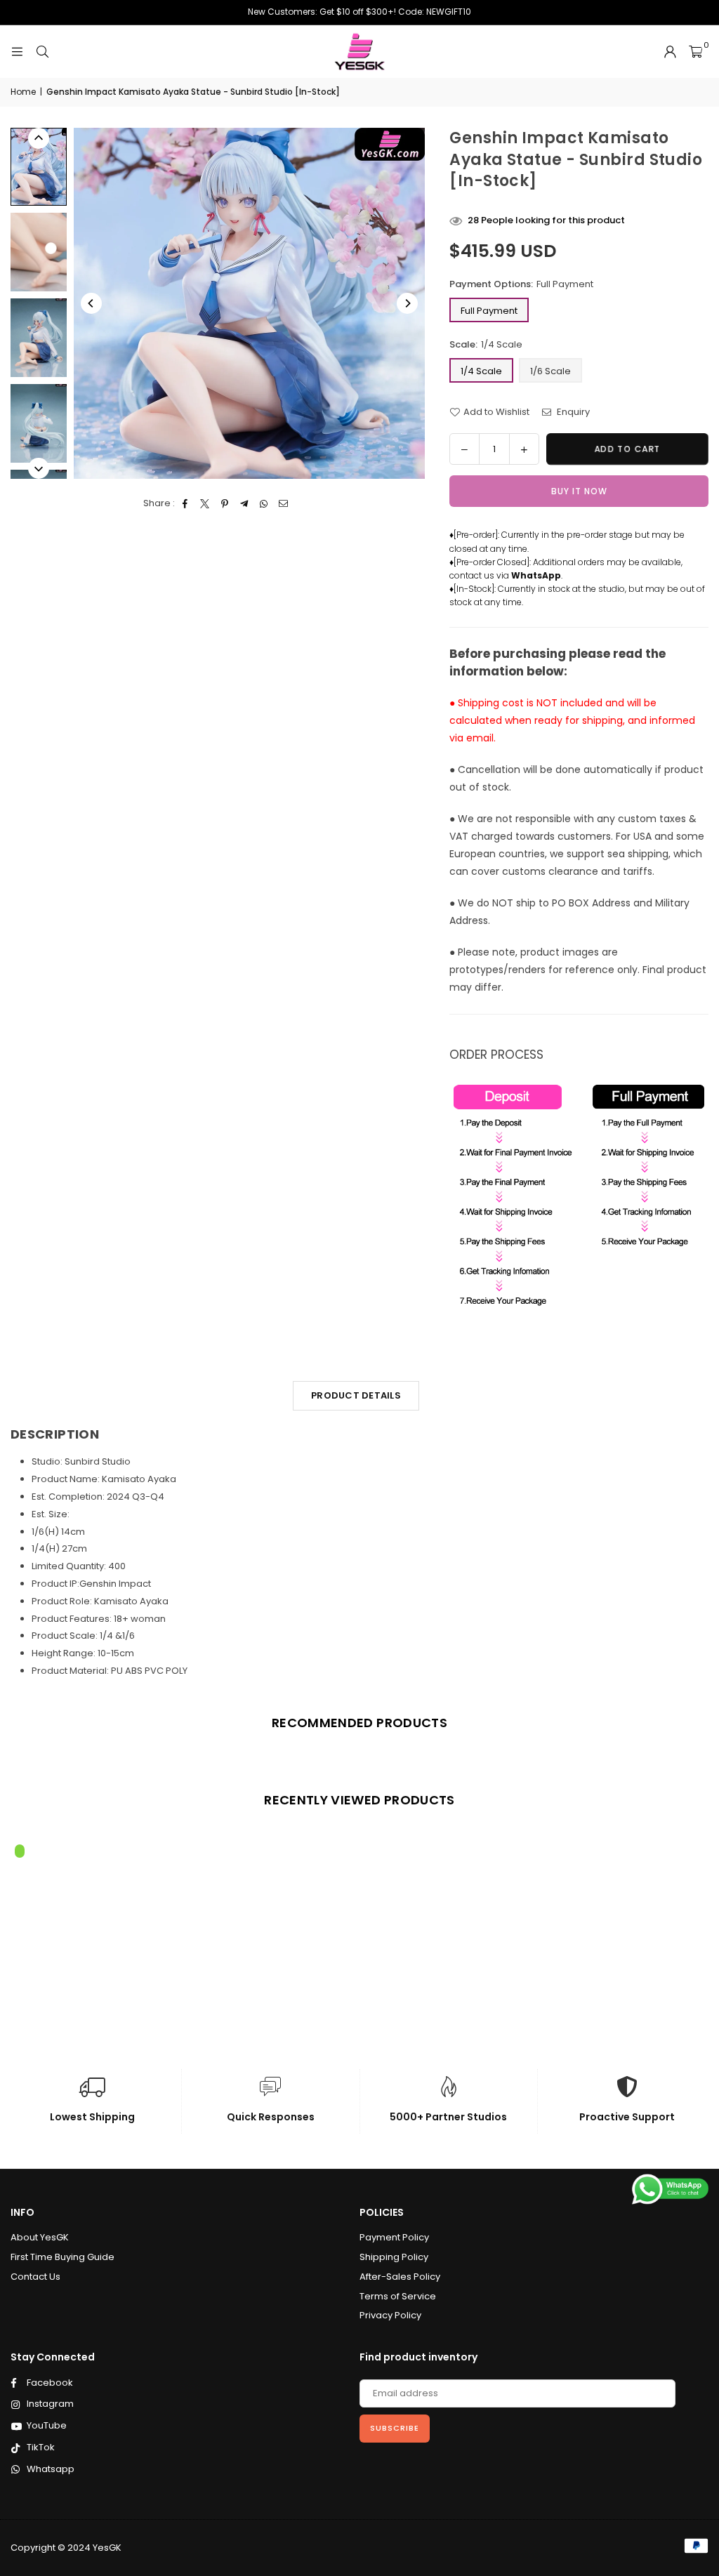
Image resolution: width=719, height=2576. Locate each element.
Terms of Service (398, 2296)
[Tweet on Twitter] (205, 504)
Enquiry (572, 412)
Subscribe (395, 2428)
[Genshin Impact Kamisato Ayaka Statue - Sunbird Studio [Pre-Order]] (39, 167)
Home (23, 92)
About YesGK (40, 2237)
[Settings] (670, 52)
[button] (695, 52)
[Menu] (17, 52)
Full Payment (489, 311)
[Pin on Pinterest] (225, 504)
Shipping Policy (394, 2257)
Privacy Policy (390, 2315)
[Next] (407, 303)
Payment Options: (521, 284)
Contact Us (35, 2277)
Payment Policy (394, 2237)
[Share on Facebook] (186, 504)
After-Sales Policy (400, 2277)
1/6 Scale (550, 371)
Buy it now (579, 491)
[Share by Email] (284, 504)
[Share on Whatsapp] (264, 504)
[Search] (42, 52)
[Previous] (91, 303)
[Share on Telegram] (245, 504)
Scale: (486, 344)
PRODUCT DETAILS (356, 1395)
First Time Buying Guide (62, 2257)
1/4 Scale (481, 371)
